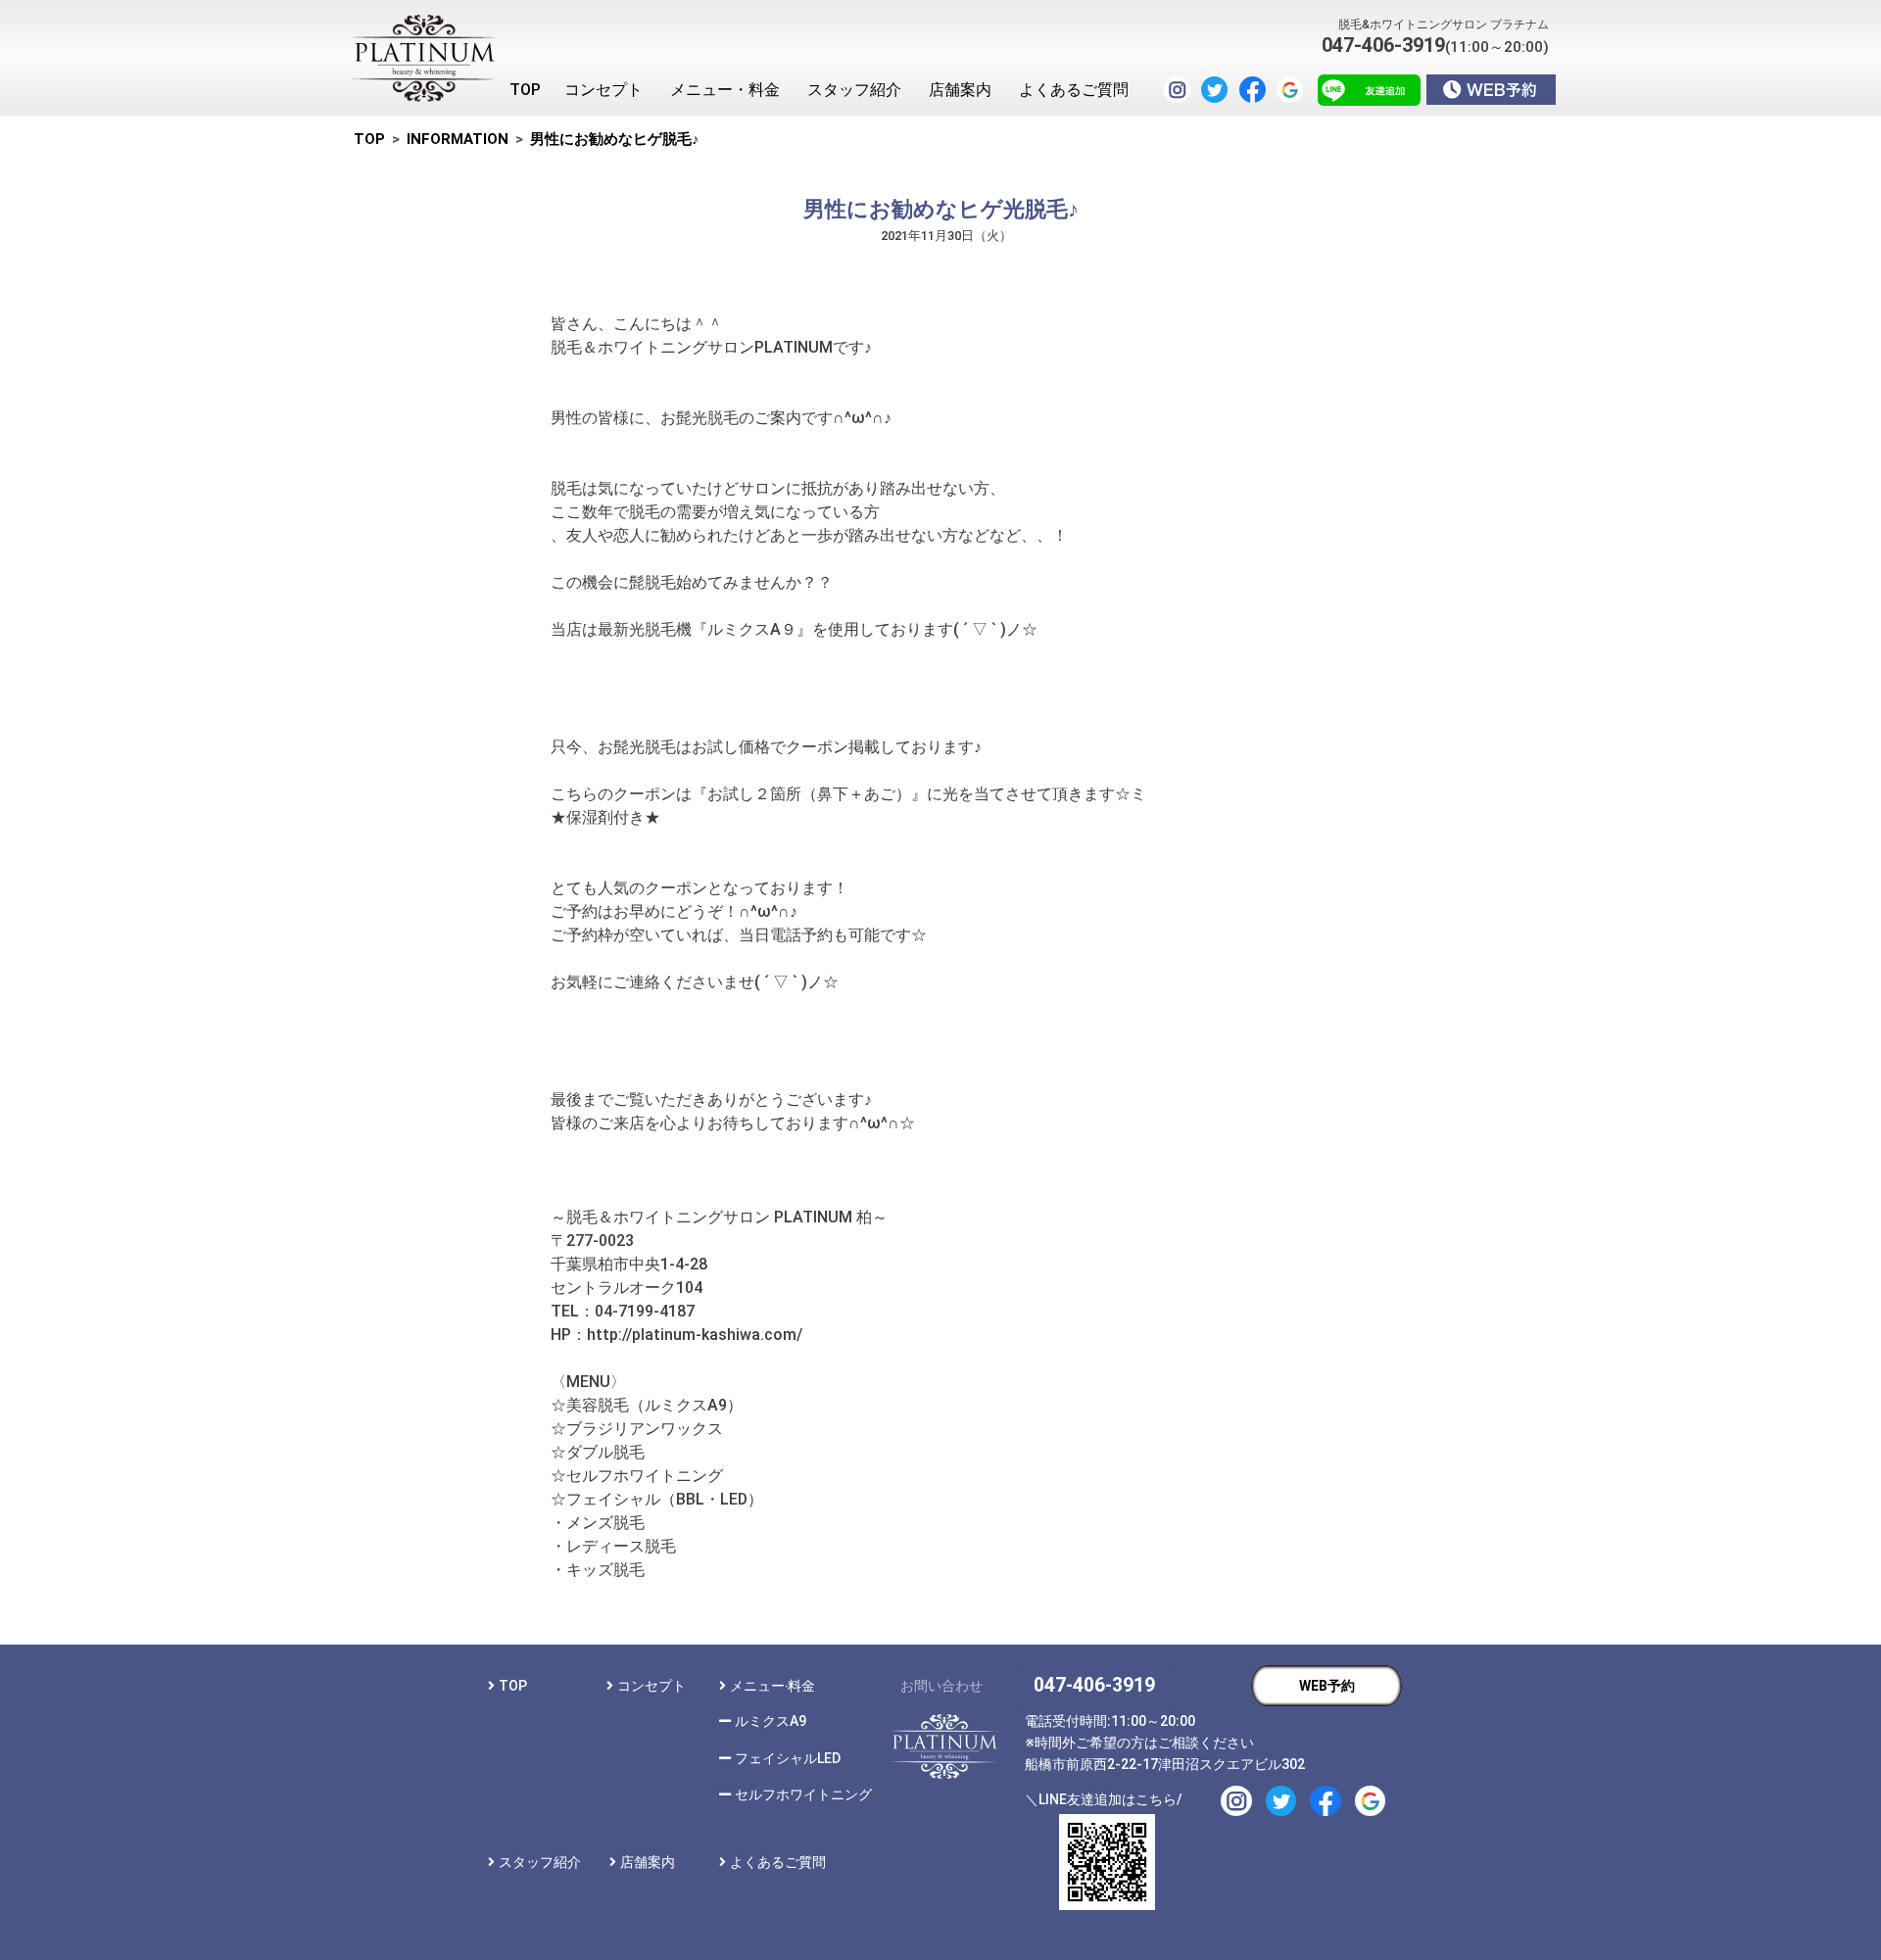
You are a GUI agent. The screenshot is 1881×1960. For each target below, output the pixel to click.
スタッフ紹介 (540, 1862)
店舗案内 (648, 1862)
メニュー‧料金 (772, 1686)
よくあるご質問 (778, 1862)
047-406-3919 (1094, 1685)
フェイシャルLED (788, 1758)
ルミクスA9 (771, 1721)
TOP (513, 1686)
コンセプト (651, 1686)
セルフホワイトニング (803, 1794)
